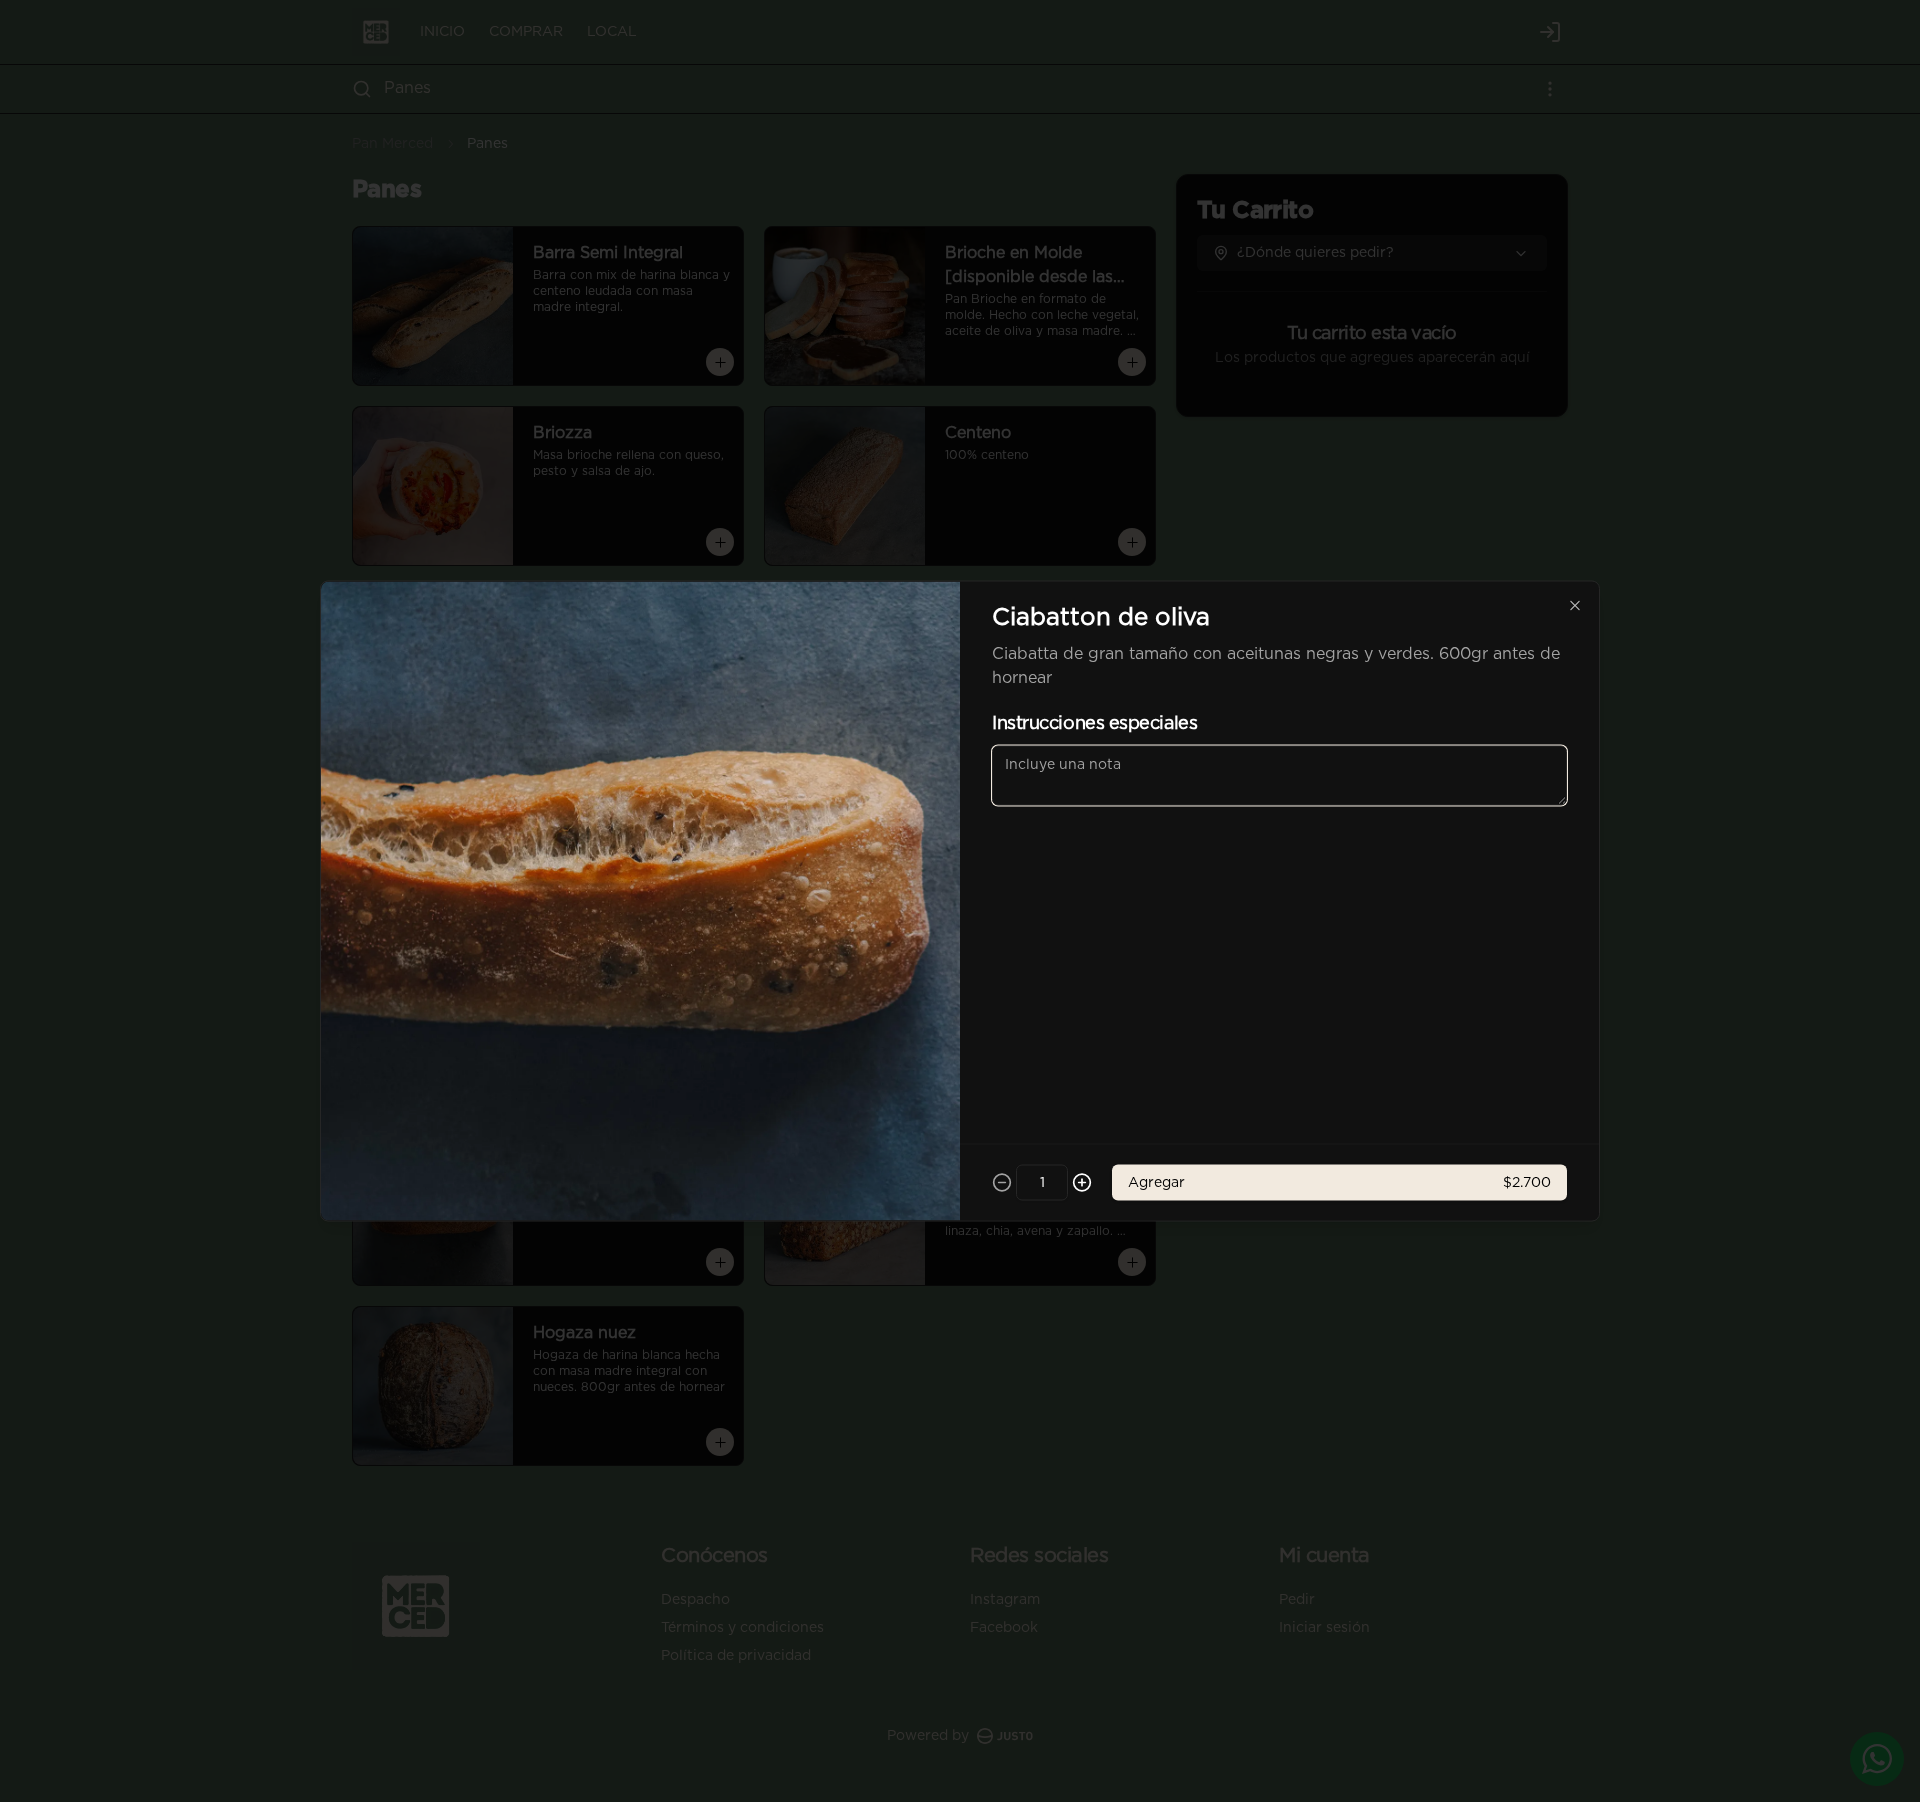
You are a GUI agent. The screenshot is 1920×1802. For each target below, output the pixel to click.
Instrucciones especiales (1094, 724)
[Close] (1575, 606)
